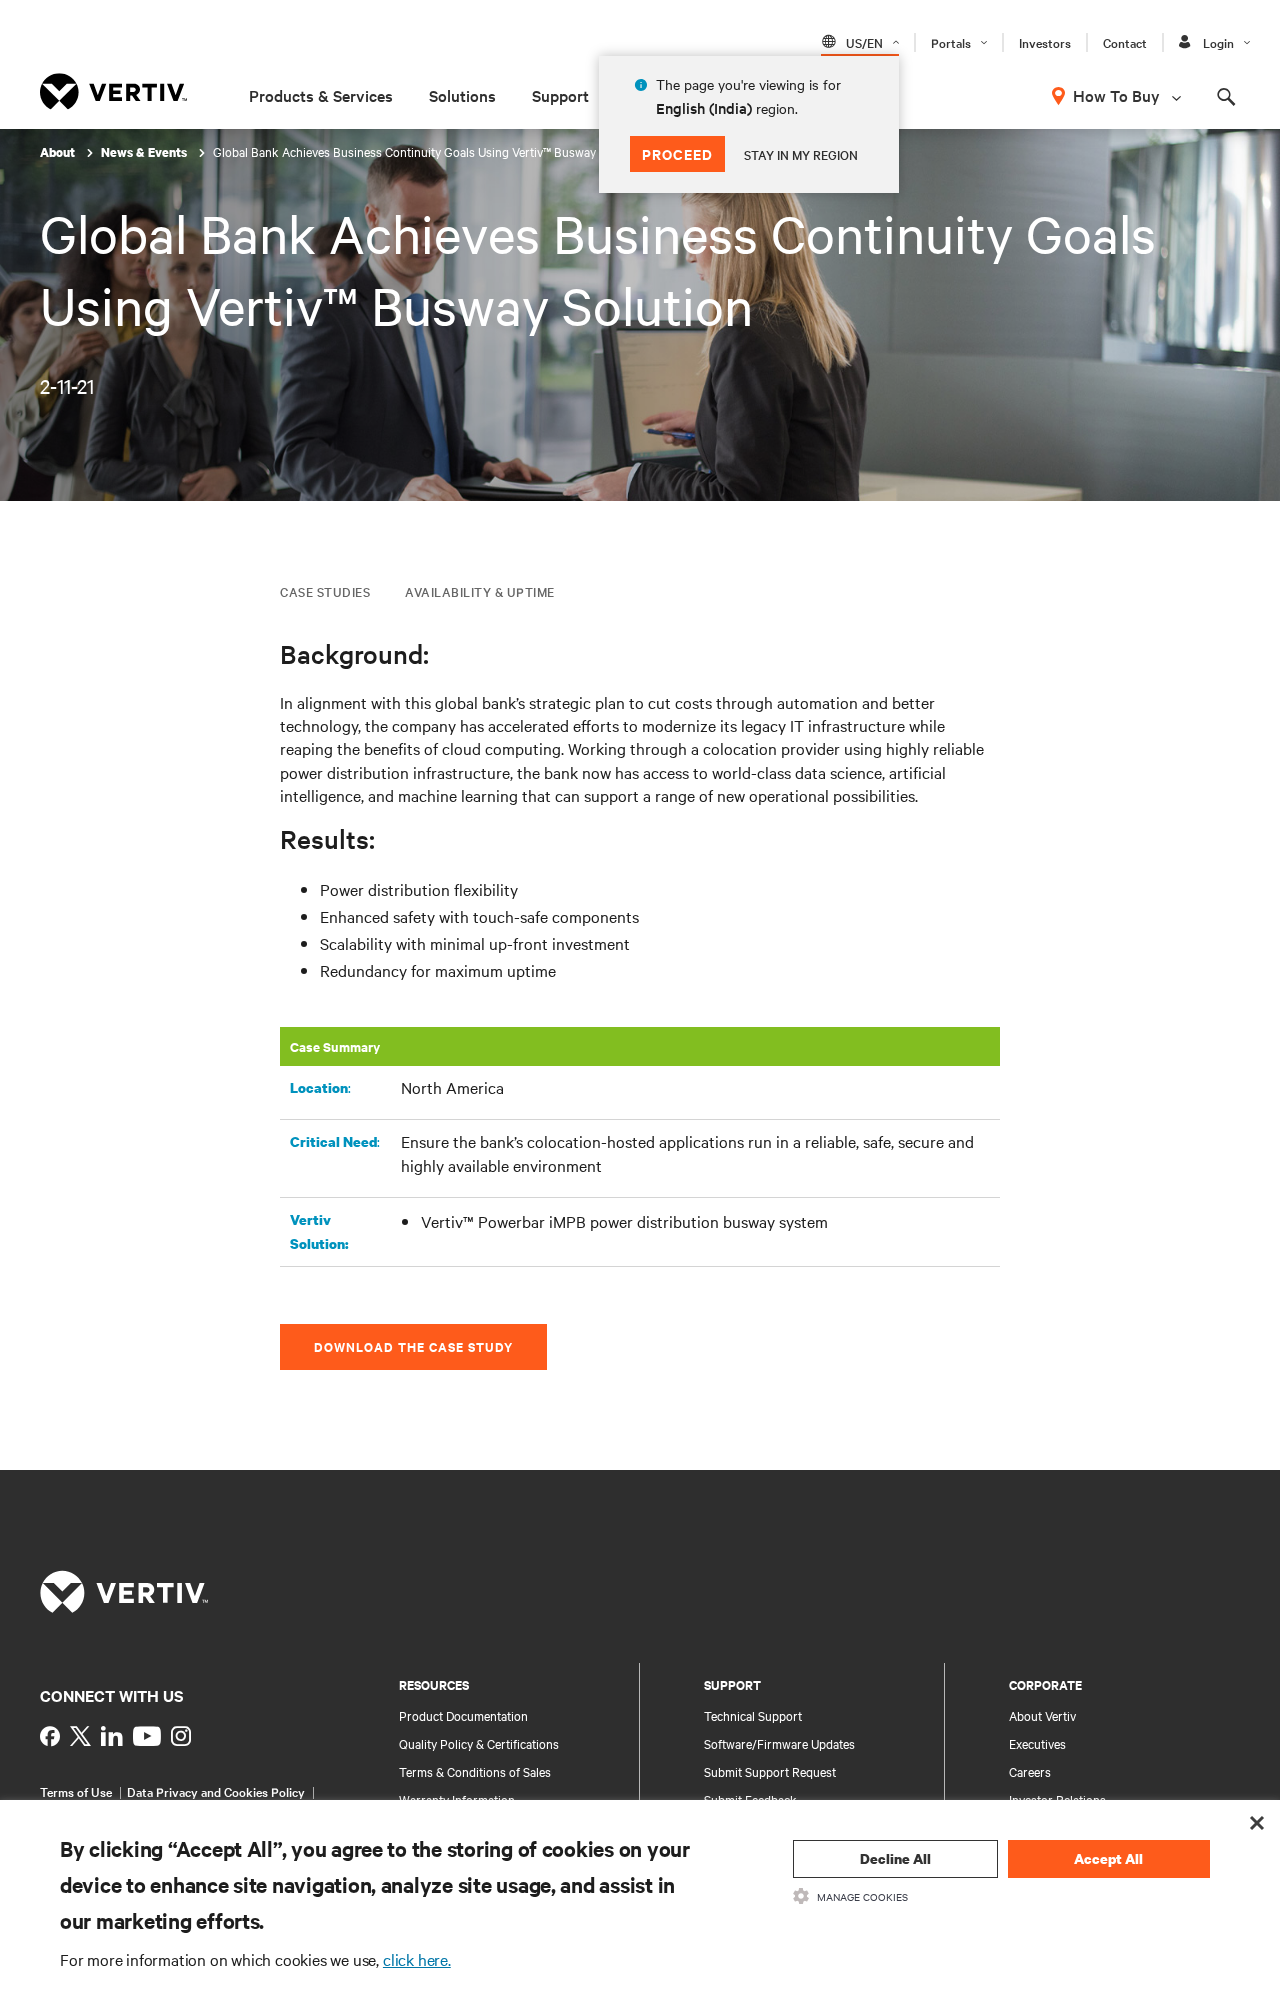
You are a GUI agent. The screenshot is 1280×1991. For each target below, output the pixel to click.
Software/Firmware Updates (779, 1743)
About (59, 152)
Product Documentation (463, 1715)
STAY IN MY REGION (801, 154)
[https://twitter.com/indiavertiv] (80, 1736)
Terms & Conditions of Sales (475, 1771)
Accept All (1108, 1858)
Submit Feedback (750, 1799)
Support (560, 95)
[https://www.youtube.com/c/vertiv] (147, 1736)
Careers (1030, 1771)
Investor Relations (1057, 1799)
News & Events (145, 152)
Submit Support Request (770, 1771)
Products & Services (321, 95)
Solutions (462, 95)
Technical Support (753, 1715)
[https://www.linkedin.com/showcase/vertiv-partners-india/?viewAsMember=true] (112, 1736)
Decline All (895, 1858)
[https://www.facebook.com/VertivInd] (50, 1736)
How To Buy (1116, 95)
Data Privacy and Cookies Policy (216, 1791)
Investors (1045, 42)
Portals (951, 42)
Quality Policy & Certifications (479, 1743)
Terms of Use (76, 1791)
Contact (1125, 42)
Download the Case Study (413, 1346)
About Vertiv (1042, 1715)
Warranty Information (457, 1799)
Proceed (677, 153)
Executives (1037, 1743)
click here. (417, 1959)
